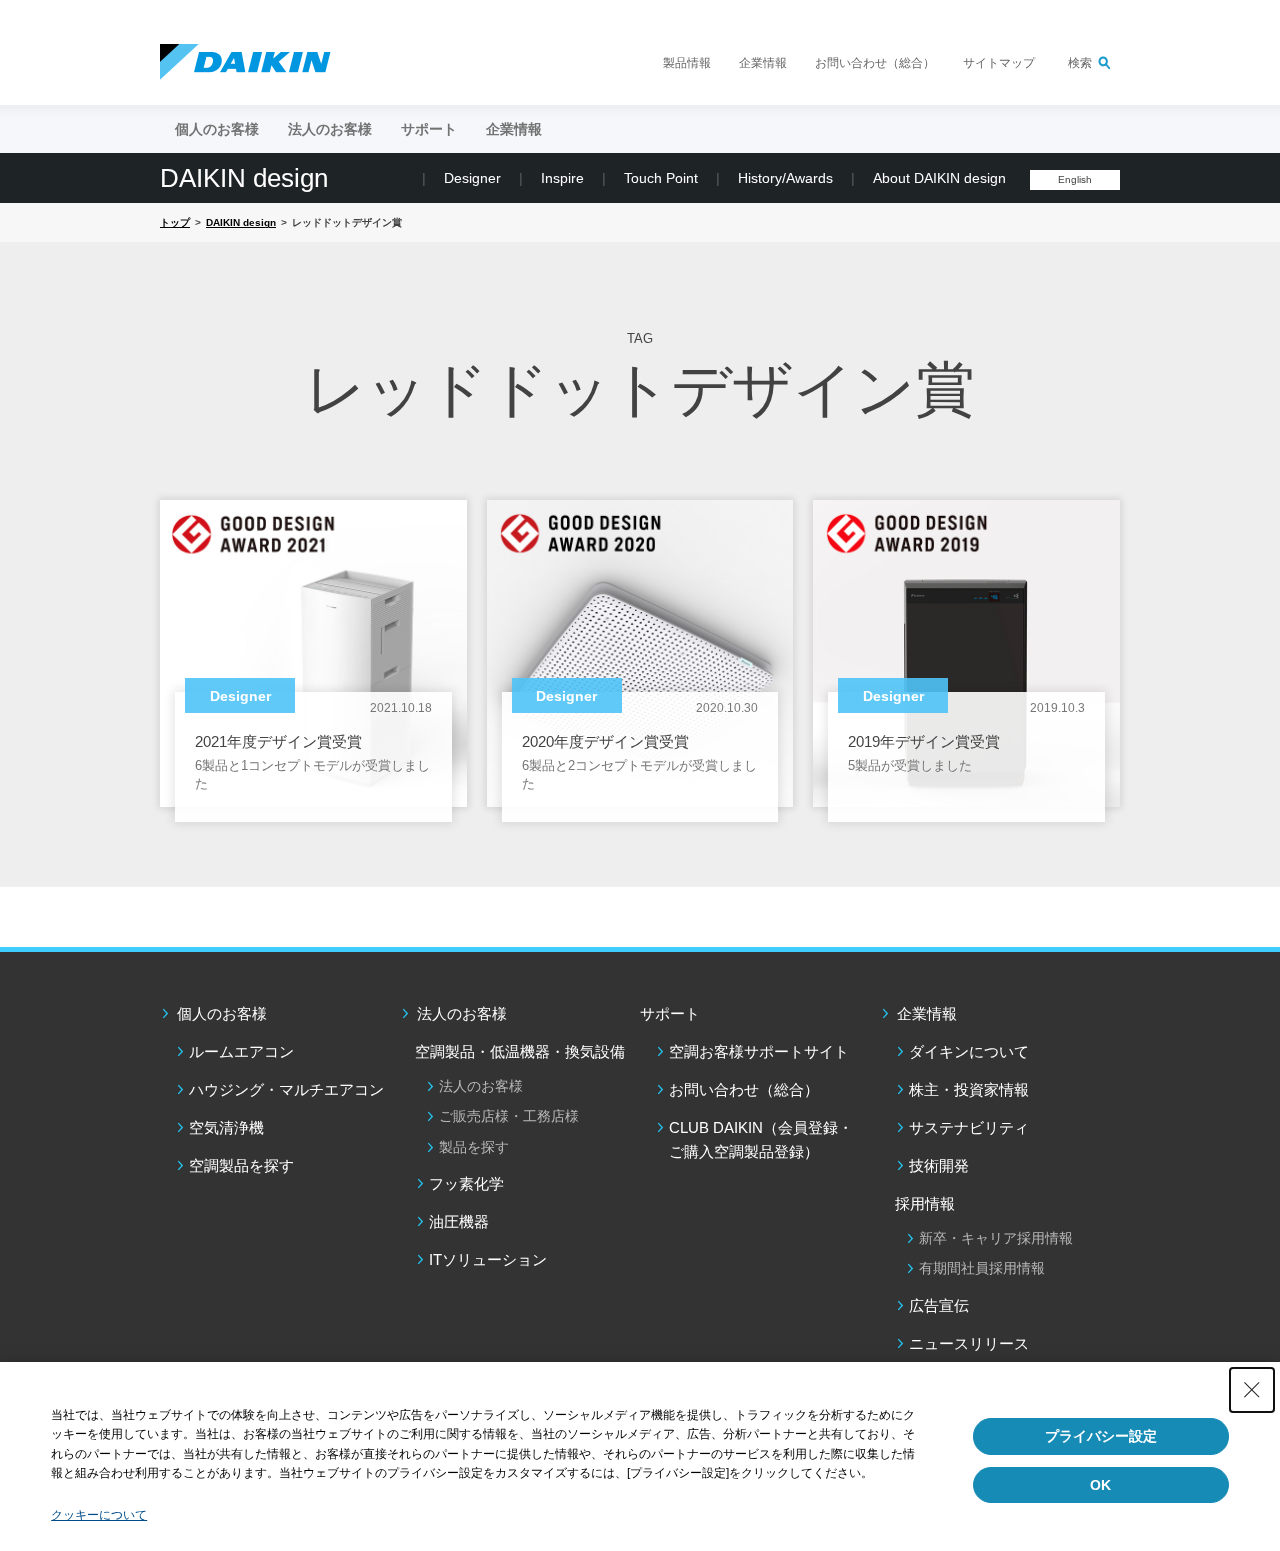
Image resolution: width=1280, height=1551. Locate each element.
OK (1100, 1485)
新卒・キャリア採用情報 (996, 1238)
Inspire (562, 178)
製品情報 (687, 63)
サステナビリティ (969, 1127)
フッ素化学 (466, 1183)
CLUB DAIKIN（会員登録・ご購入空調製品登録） (761, 1139)
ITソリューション (488, 1259)
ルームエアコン (241, 1051)
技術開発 (939, 1165)
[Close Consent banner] (1252, 1390)
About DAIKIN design (939, 178)
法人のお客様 (462, 1013)
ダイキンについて (969, 1051)
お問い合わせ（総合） (875, 63)
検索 (1080, 63)
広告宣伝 (939, 1305)
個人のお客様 (222, 1013)
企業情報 (763, 63)
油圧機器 (459, 1221)
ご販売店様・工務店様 (509, 1116)
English (1075, 179)
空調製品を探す (241, 1165)
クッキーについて (99, 1515)
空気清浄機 (226, 1127)
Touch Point (661, 178)
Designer (472, 178)
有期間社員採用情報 (982, 1268)
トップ (175, 222)
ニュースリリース (969, 1343)
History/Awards (785, 178)
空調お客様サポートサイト (759, 1051)
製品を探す (474, 1147)
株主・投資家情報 (969, 1089)
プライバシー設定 (1101, 1436)
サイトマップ (999, 63)
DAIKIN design (244, 178)
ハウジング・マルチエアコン (286, 1089)
